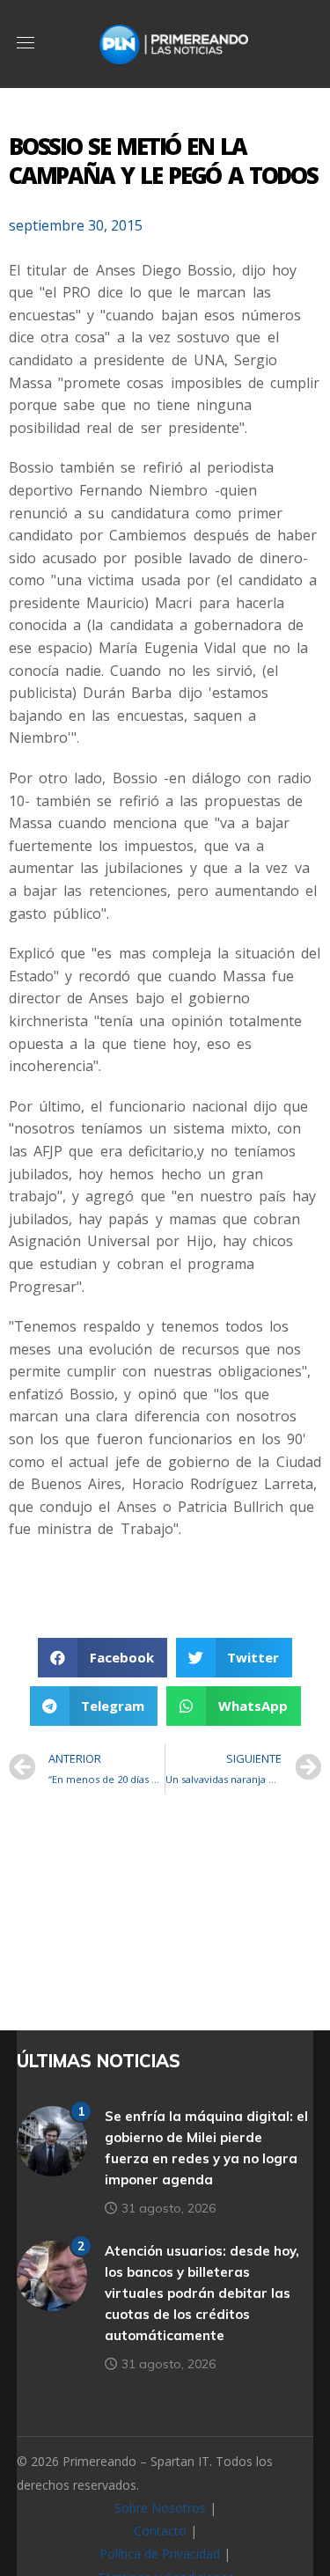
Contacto (160, 2531)
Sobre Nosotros (160, 2508)
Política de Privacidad (160, 2554)
